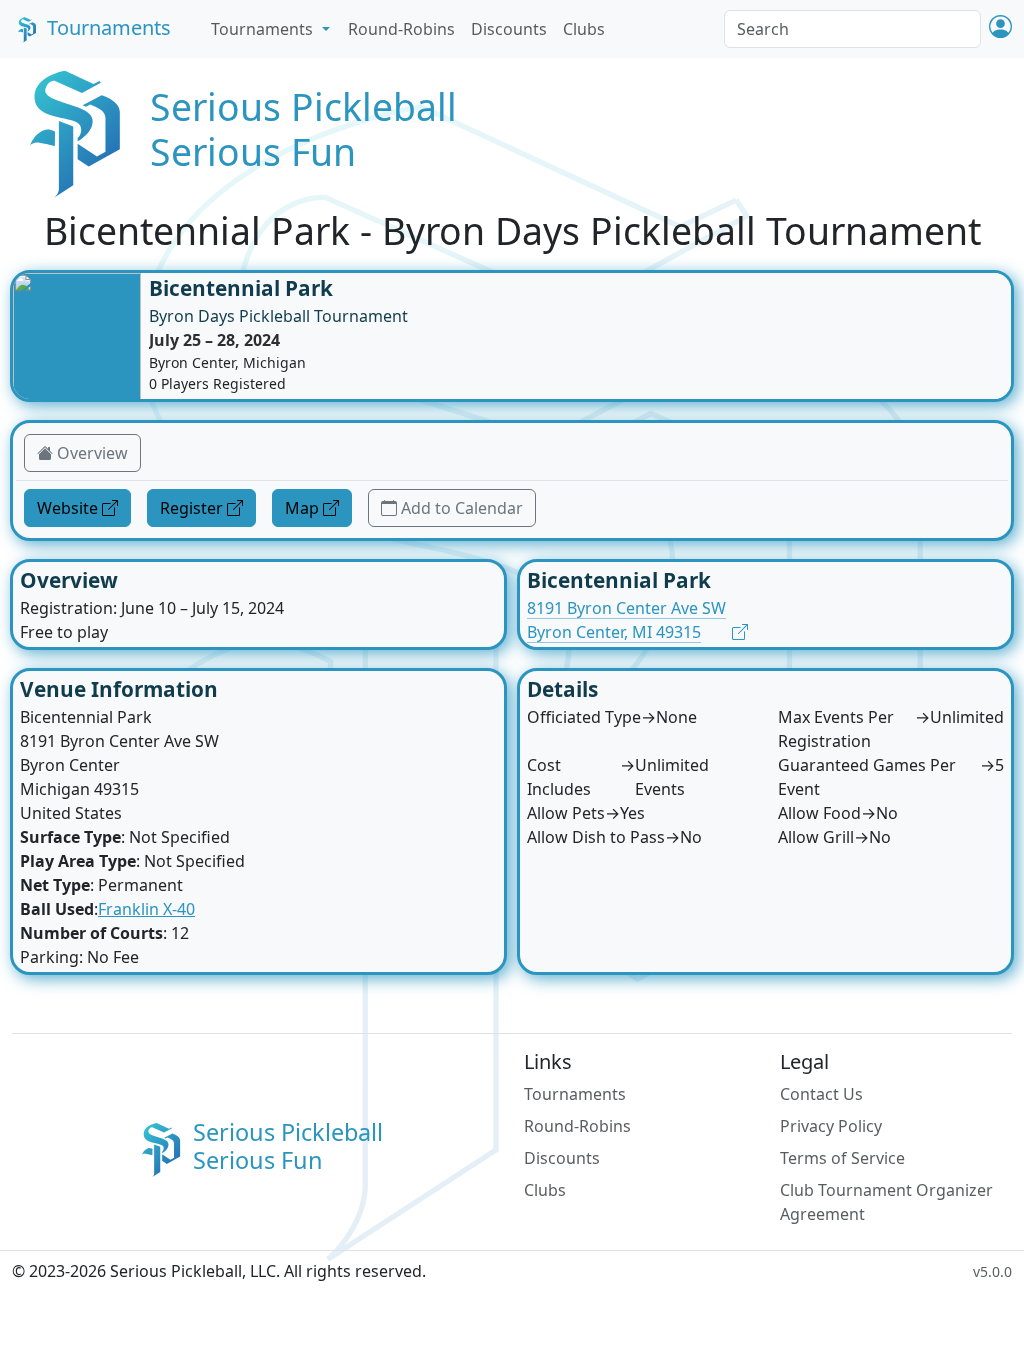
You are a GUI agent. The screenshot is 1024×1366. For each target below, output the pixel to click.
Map (302, 508)
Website (67, 508)
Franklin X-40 (146, 909)
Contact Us (821, 1094)
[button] (1000, 28)
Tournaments (109, 27)
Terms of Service (842, 1158)
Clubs (584, 29)
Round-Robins (401, 29)
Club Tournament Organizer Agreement (886, 1202)
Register (191, 508)
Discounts (509, 29)
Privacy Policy (831, 1126)
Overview (92, 453)
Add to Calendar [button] (462, 508)
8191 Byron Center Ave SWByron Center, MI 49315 (626, 620)
